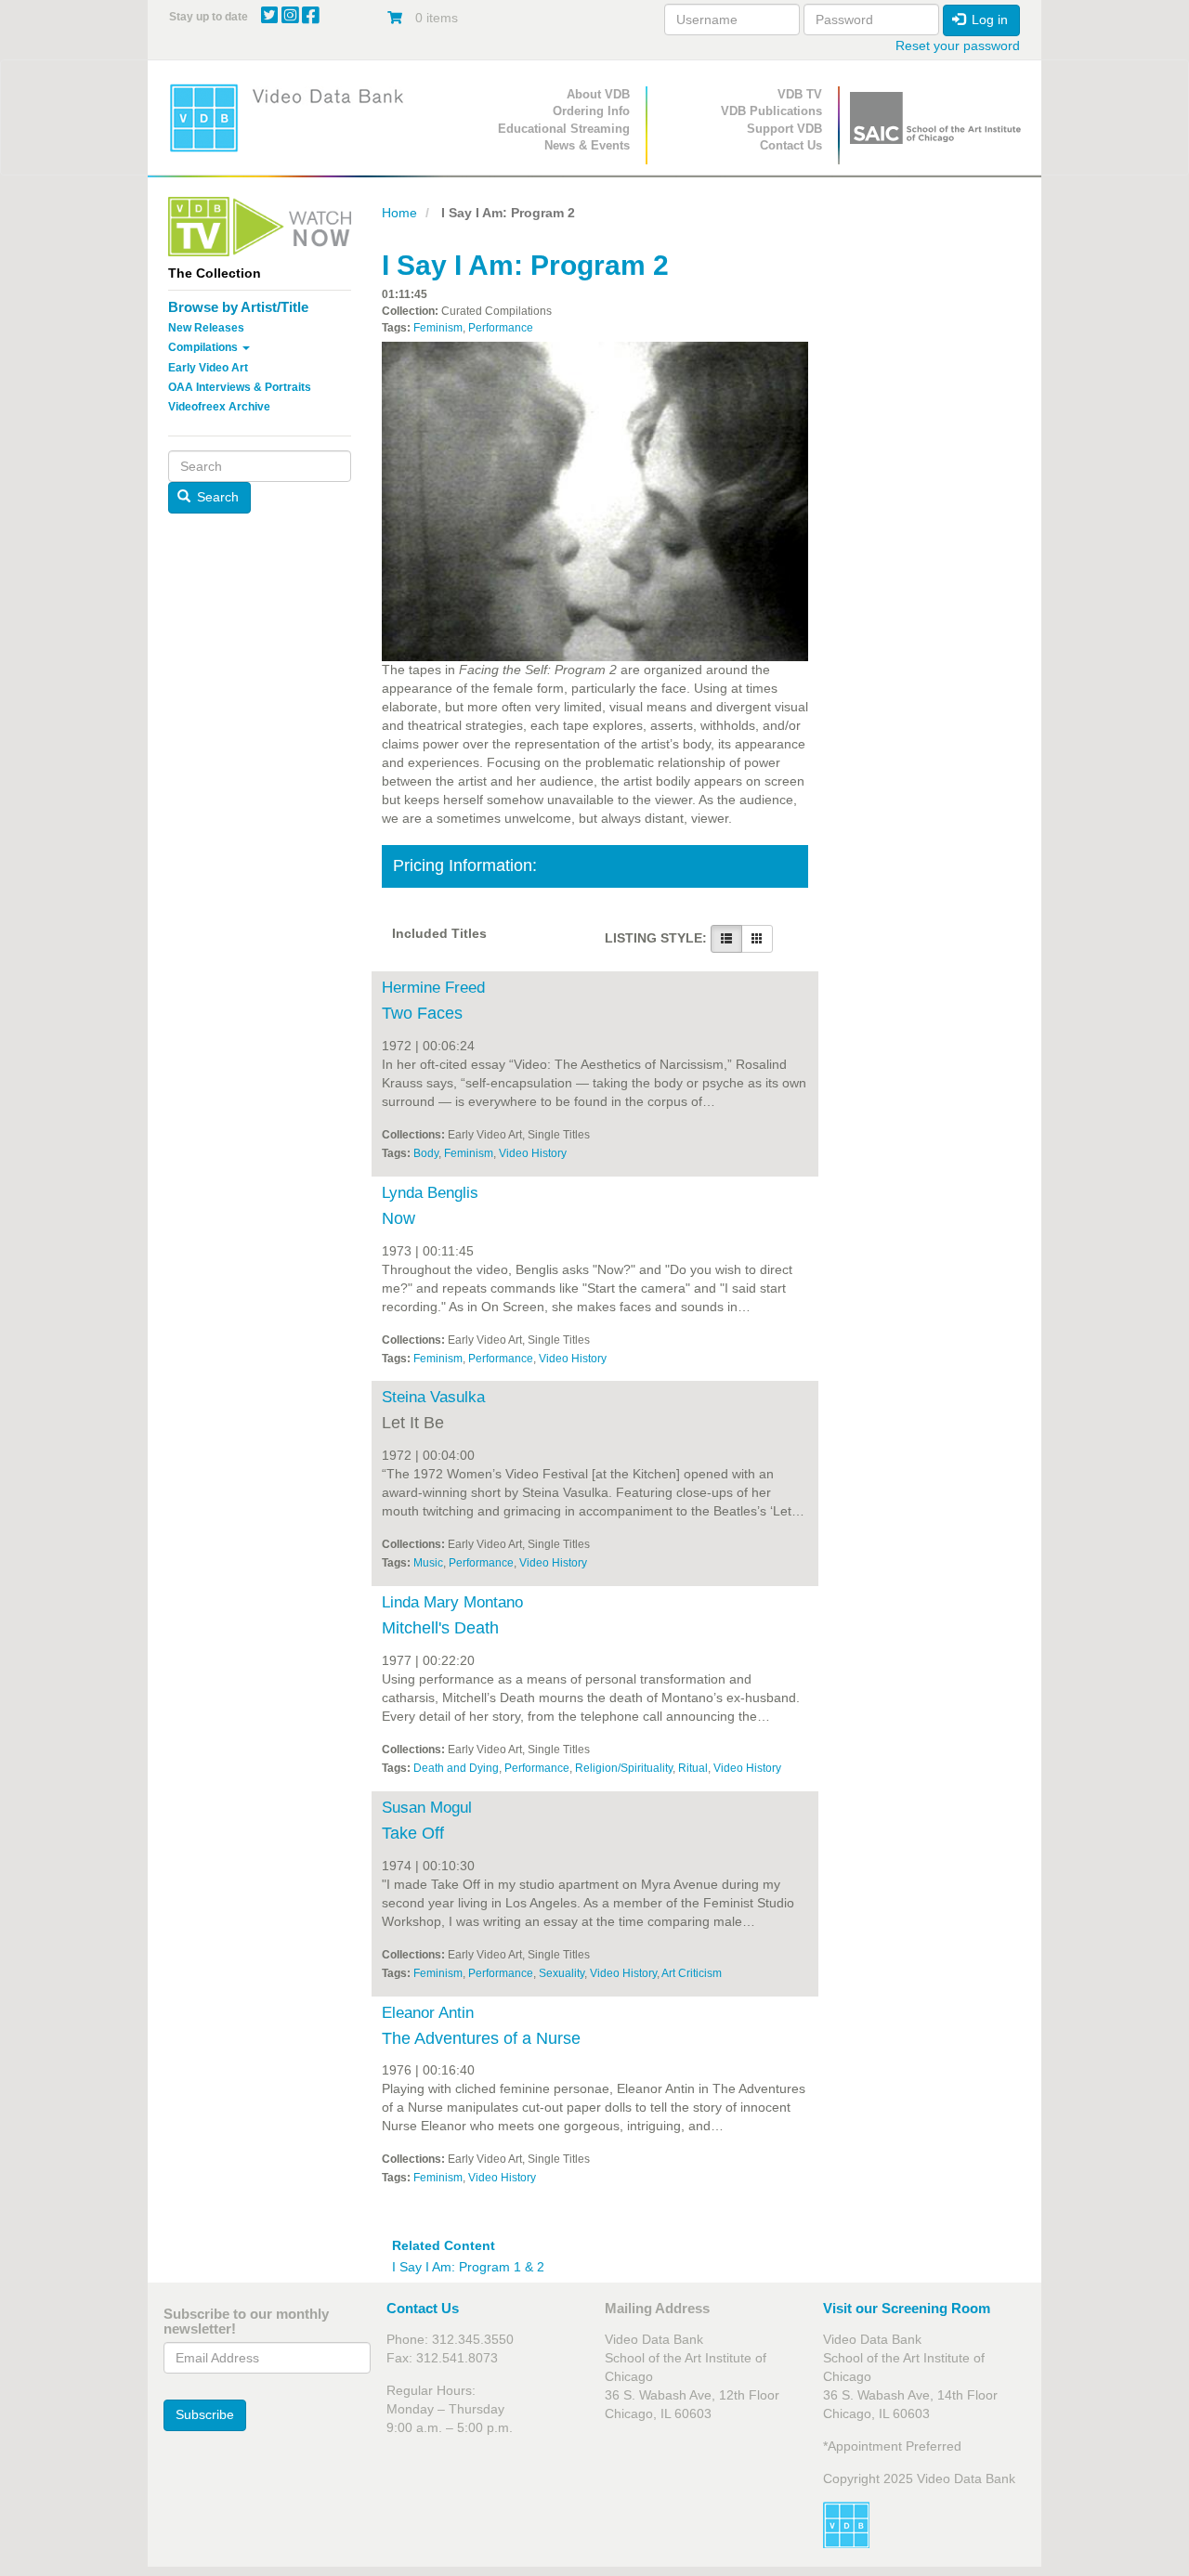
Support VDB (784, 129)
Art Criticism (692, 1973)
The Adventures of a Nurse (481, 2038)
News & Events (587, 145)
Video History (533, 1153)
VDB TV (800, 94)
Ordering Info (591, 111)
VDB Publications (771, 111)
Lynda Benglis (430, 1193)
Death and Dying (456, 1768)
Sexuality (562, 1973)
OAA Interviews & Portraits (240, 387)
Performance (501, 328)
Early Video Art (208, 368)
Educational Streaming (564, 129)
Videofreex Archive (219, 407)
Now (399, 1218)
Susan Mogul (427, 1808)
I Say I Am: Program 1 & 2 (468, 2267)
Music (428, 1563)
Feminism (438, 328)
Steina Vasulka (433, 1397)
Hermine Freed (433, 988)
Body (426, 1153)
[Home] (293, 117)
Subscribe (205, 2414)
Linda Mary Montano (452, 1602)
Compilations (204, 347)
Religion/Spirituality (624, 1768)
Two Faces (422, 1013)
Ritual (693, 1768)
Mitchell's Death (440, 1628)
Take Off (413, 1833)
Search (216, 497)
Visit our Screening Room (907, 2308)
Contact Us (791, 145)
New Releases (206, 328)
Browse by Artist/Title (238, 307)
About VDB (598, 94)
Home (399, 213)
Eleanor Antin (428, 2013)
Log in (988, 20)
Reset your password (958, 46)
